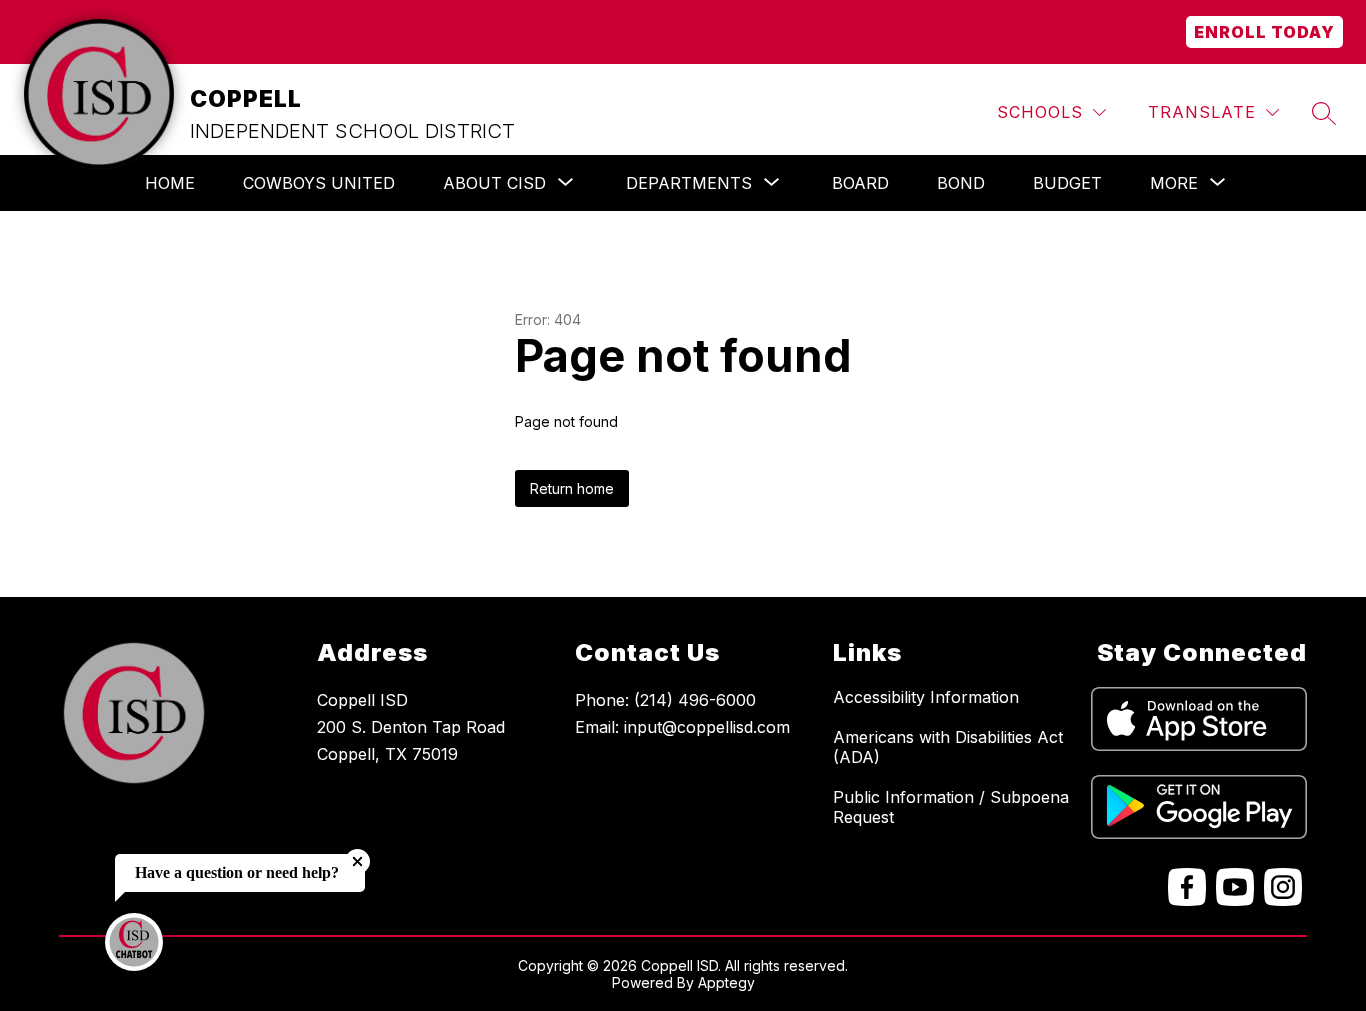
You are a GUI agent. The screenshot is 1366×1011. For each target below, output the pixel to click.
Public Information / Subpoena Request (951, 807)
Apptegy (726, 982)
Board (860, 183)
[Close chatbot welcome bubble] (357, 861)
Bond (961, 183)
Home (170, 183)
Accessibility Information (926, 697)
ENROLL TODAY (1264, 32)
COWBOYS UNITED (319, 183)
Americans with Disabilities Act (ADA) (948, 747)
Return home (572, 488)
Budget (1067, 183)
